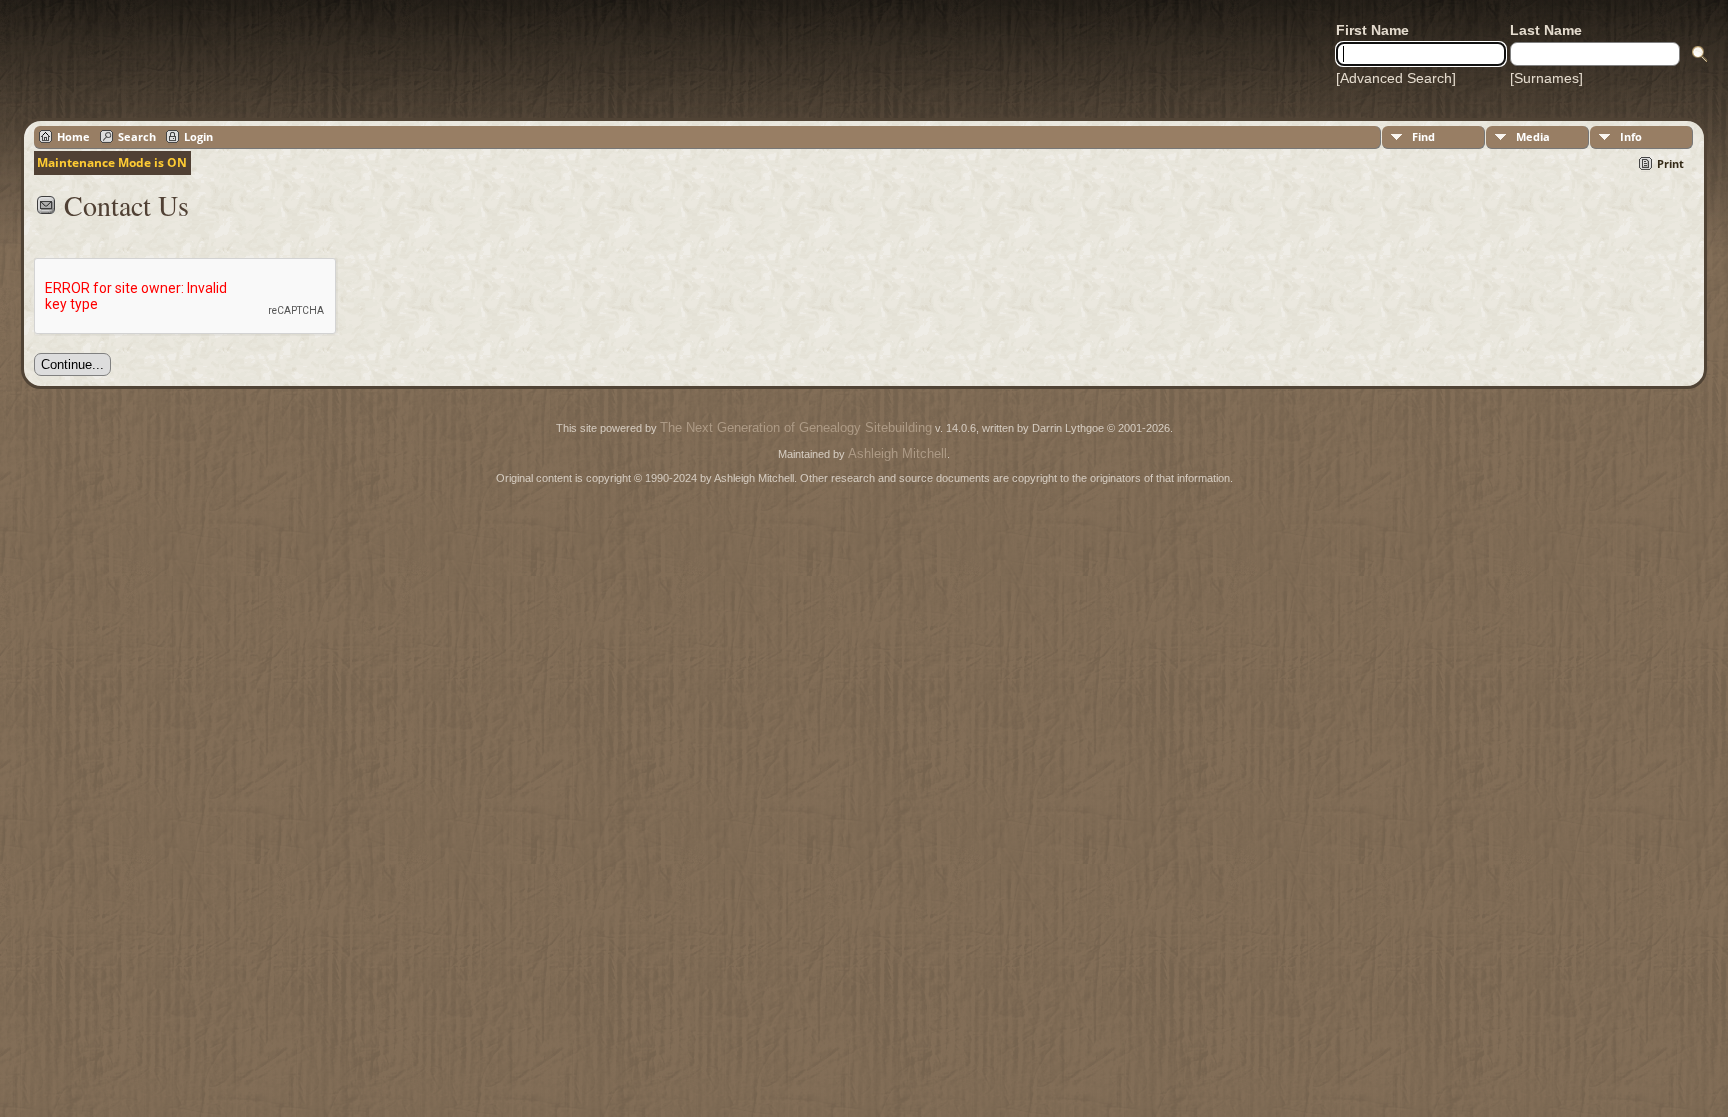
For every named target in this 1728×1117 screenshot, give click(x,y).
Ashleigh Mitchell (897, 453)
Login (198, 136)
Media (1533, 136)
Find (1423, 136)
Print (1670, 163)
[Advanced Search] (1396, 78)
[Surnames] (1546, 78)
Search (137, 136)
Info (1631, 136)
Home (73, 136)
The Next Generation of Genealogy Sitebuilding (796, 427)
